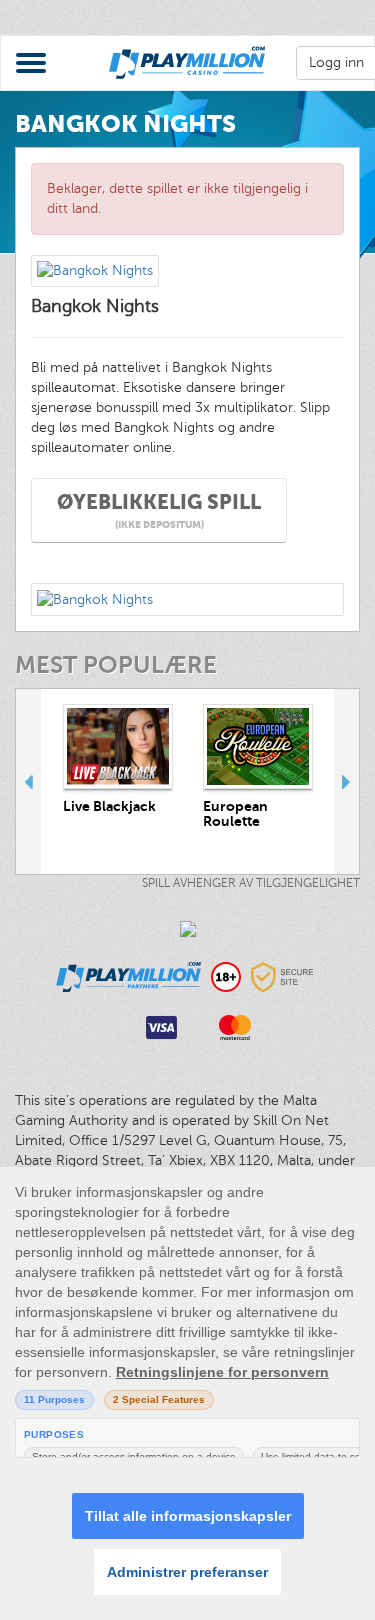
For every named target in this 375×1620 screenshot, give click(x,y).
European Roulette (235, 813)
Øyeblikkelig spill (159, 510)
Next (346, 781)
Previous (28, 781)
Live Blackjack (109, 806)
